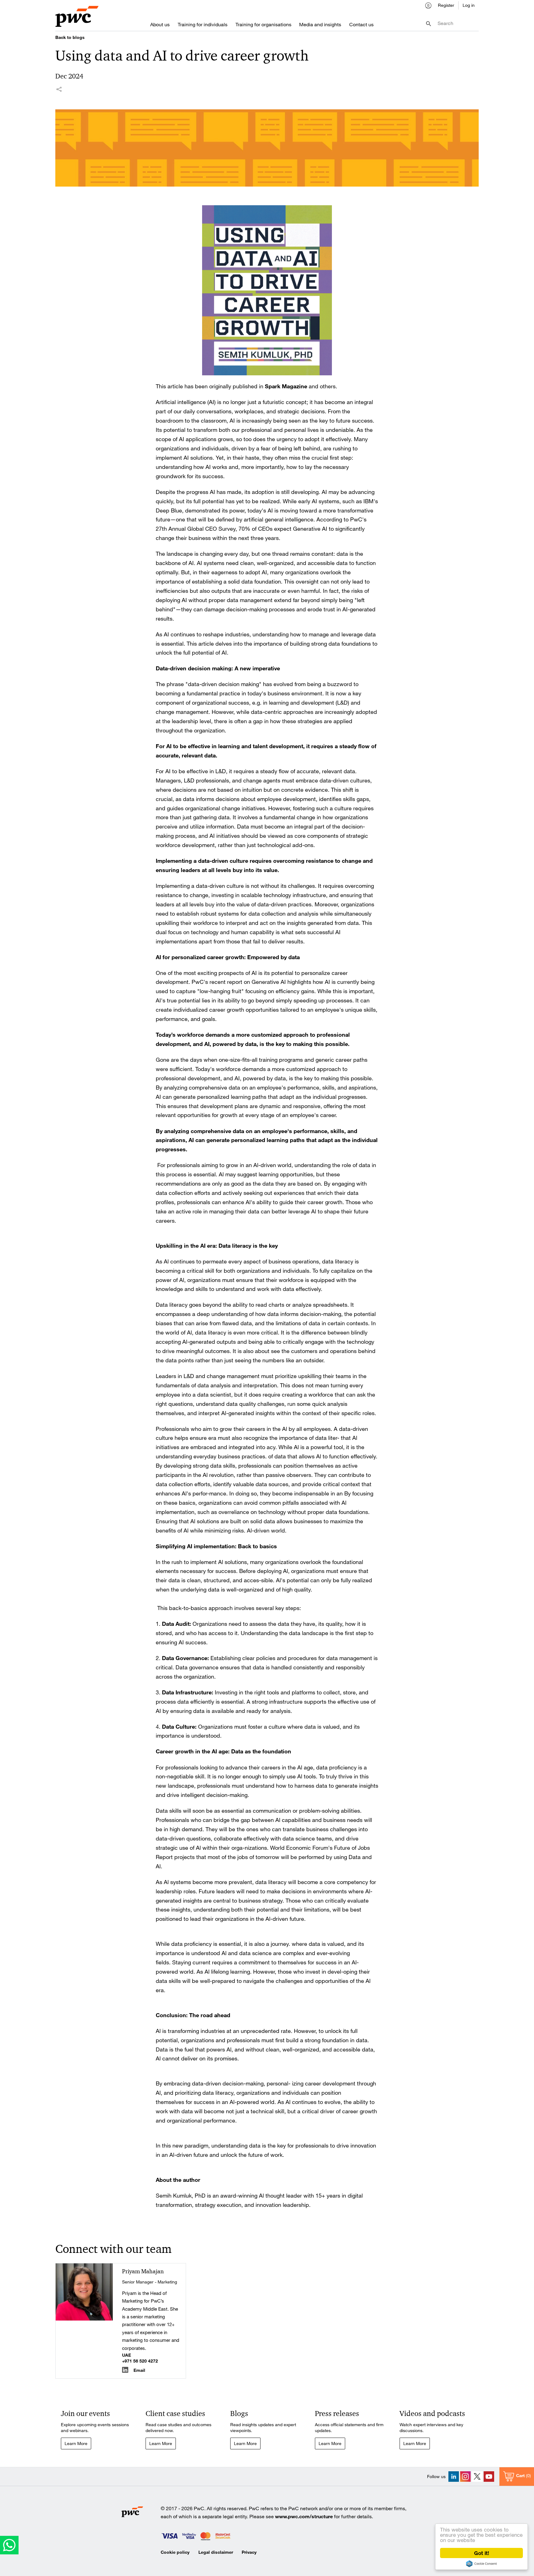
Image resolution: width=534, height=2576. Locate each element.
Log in (469, 5)
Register (446, 5)
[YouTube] (489, 2477)
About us (160, 24)
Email (139, 2370)
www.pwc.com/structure (304, 2516)
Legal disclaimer (216, 2552)
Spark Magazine (286, 386)
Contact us (361, 24)
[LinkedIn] (454, 2477)
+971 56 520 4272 (140, 2361)
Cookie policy (175, 2552)
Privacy (249, 2552)
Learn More (76, 2443)
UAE (127, 2355)
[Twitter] (477, 2477)
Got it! (482, 2553)
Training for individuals (203, 24)
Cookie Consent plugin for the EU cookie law (481, 2564)
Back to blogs (70, 37)
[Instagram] (465, 2477)
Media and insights (320, 24)
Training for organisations (263, 24)
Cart (520, 2475)
